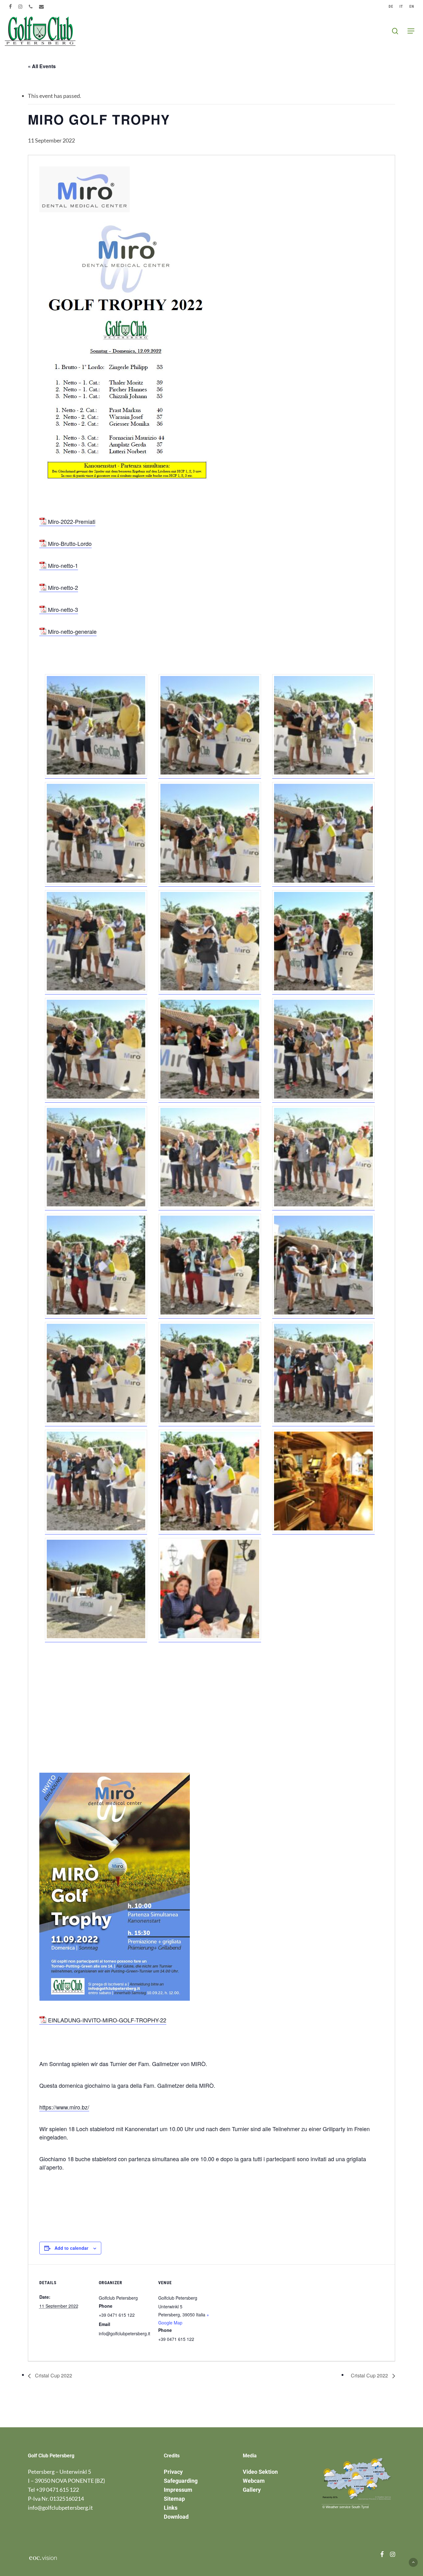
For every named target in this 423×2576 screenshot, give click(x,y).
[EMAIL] (42, 7)
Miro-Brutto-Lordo (70, 543)
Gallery (252, 2490)
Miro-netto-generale (72, 631)
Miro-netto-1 (63, 565)
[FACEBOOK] (11, 7)
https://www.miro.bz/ (64, 2107)
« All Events (42, 66)
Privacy (173, 2472)
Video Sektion (260, 2472)
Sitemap (174, 2499)
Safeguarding (181, 2481)
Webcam (254, 2481)
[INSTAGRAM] (20, 7)
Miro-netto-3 (63, 609)
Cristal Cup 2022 (53, 2375)
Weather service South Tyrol (347, 2507)
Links (171, 2508)
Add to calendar (71, 2248)
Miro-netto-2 (63, 587)
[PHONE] (31, 7)
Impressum (178, 2490)
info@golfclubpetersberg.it (60, 2508)
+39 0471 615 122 (57, 2490)
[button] (411, 31)
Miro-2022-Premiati (72, 521)
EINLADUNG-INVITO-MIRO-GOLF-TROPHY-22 (107, 2020)
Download (176, 2517)
